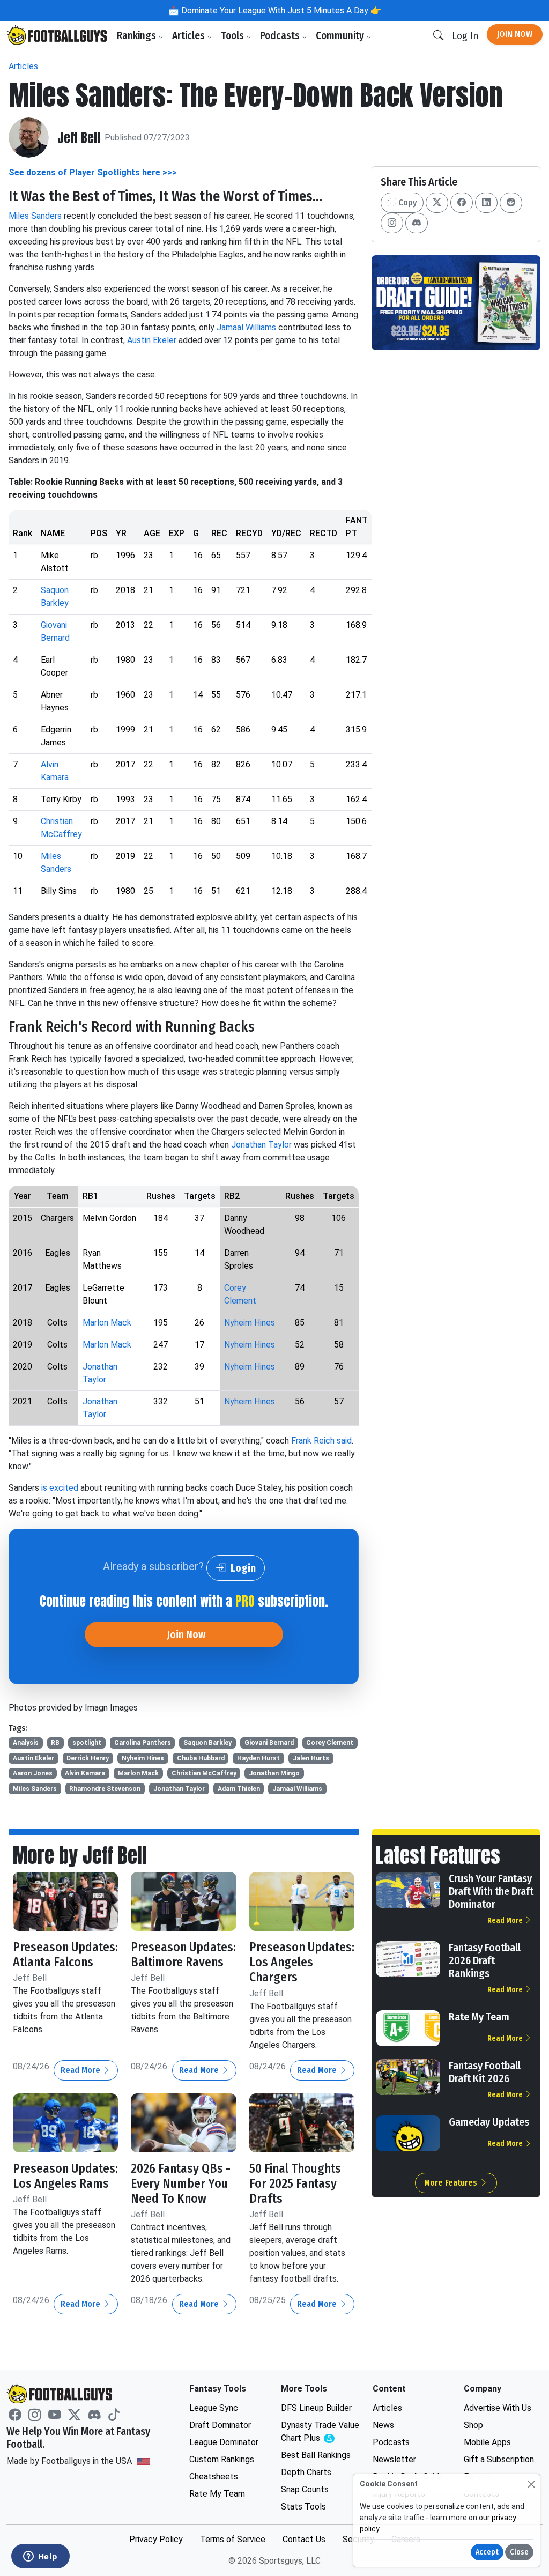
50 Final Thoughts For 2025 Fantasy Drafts (295, 2183)
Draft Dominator (220, 2425)
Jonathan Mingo (274, 1773)
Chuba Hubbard (201, 1758)
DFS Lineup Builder (316, 2408)
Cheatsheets (214, 2477)
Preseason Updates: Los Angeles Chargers (302, 1962)
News (383, 2425)
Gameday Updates (489, 2122)
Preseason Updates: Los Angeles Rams (65, 2176)
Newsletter (394, 2459)
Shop (473, 2425)
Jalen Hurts (311, 1758)
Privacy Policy (156, 2539)
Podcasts (281, 36)
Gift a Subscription (499, 2459)
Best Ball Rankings (316, 2455)
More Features (452, 2183)
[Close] (531, 2484)
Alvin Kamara (85, 1773)
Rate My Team (479, 2017)
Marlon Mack (107, 1323)
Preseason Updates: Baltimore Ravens (183, 1955)
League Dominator (224, 2442)
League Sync (214, 2408)
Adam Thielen (239, 1789)
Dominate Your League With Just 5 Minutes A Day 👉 (280, 10)
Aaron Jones (33, 1773)
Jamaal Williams (246, 327)
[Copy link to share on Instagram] (392, 223)
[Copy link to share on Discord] (417, 223)
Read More (81, 2070)
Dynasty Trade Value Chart (320, 2432)
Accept (487, 2552)
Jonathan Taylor (261, 1145)
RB (55, 1743)
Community (341, 36)
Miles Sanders (35, 216)
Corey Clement (330, 1743)
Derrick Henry (88, 1758)
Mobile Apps (487, 2442)
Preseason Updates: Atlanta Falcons (65, 1955)
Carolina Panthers (143, 1743)
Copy (406, 202)
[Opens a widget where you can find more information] (40, 2557)
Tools (233, 36)
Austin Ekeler (152, 340)
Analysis (26, 1743)
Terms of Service (233, 2539)
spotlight (87, 1743)
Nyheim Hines (250, 1323)
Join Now (515, 34)
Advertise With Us (498, 2408)
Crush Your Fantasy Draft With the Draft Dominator (491, 1891)
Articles (190, 36)
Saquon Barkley (207, 1743)
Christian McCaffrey (204, 1773)
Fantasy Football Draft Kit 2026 (485, 2072)
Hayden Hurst (258, 1758)
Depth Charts (306, 2472)
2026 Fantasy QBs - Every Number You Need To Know (181, 2183)
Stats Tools (303, 2507)
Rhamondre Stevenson (105, 1789)
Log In (465, 36)
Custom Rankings (222, 2459)
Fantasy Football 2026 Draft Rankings (485, 1960)
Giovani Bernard (269, 1743)
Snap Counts (305, 2489)
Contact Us (304, 2539)
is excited (60, 1488)
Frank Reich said (321, 1441)
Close (519, 2552)
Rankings (138, 36)
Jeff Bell (79, 138)
